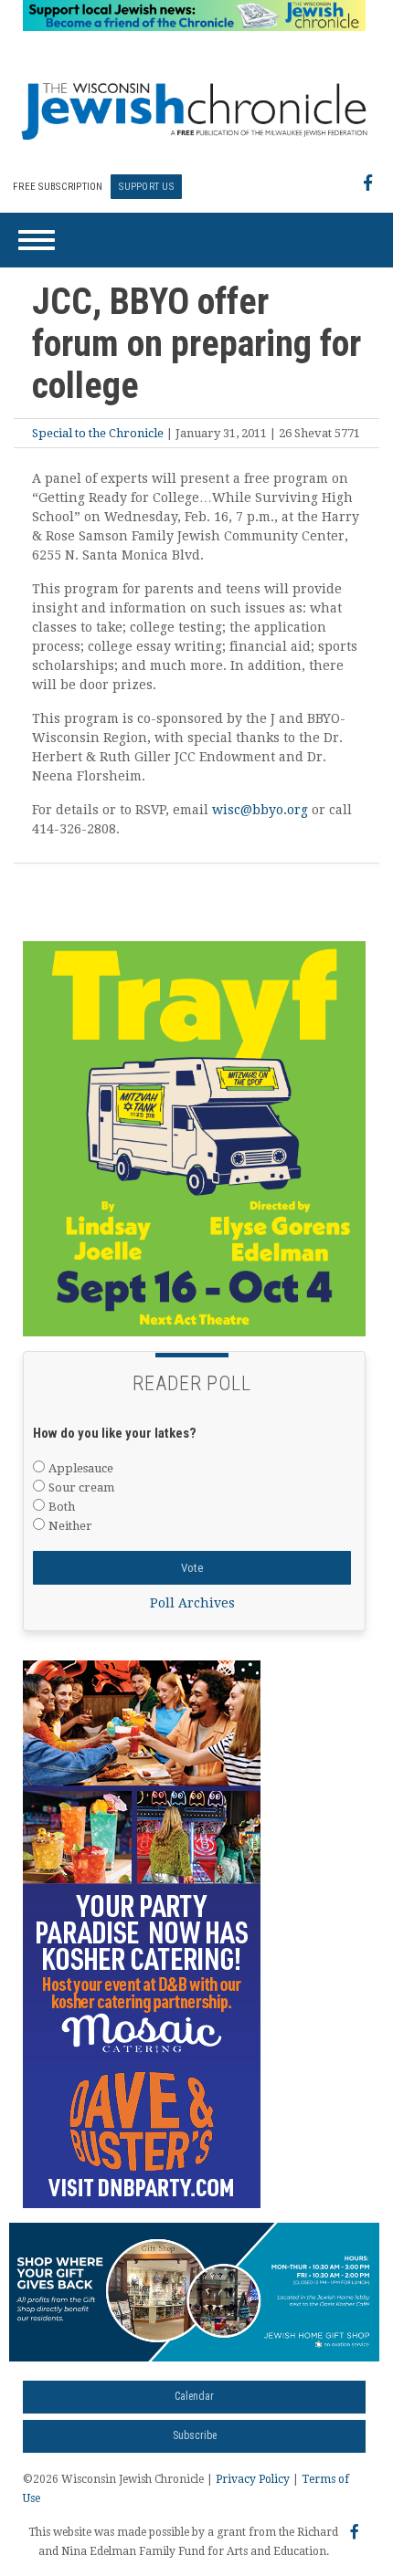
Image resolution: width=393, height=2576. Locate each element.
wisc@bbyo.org (260, 810)
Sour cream (81, 1487)
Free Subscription (58, 187)
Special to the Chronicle (98, 433)
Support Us (146, 187)
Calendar (194, 2396)
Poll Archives (192, 1603)
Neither (70, 1526)
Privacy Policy (253, 2479)
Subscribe (195, 2435)
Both (62, 1507)
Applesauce (81, 1468)
